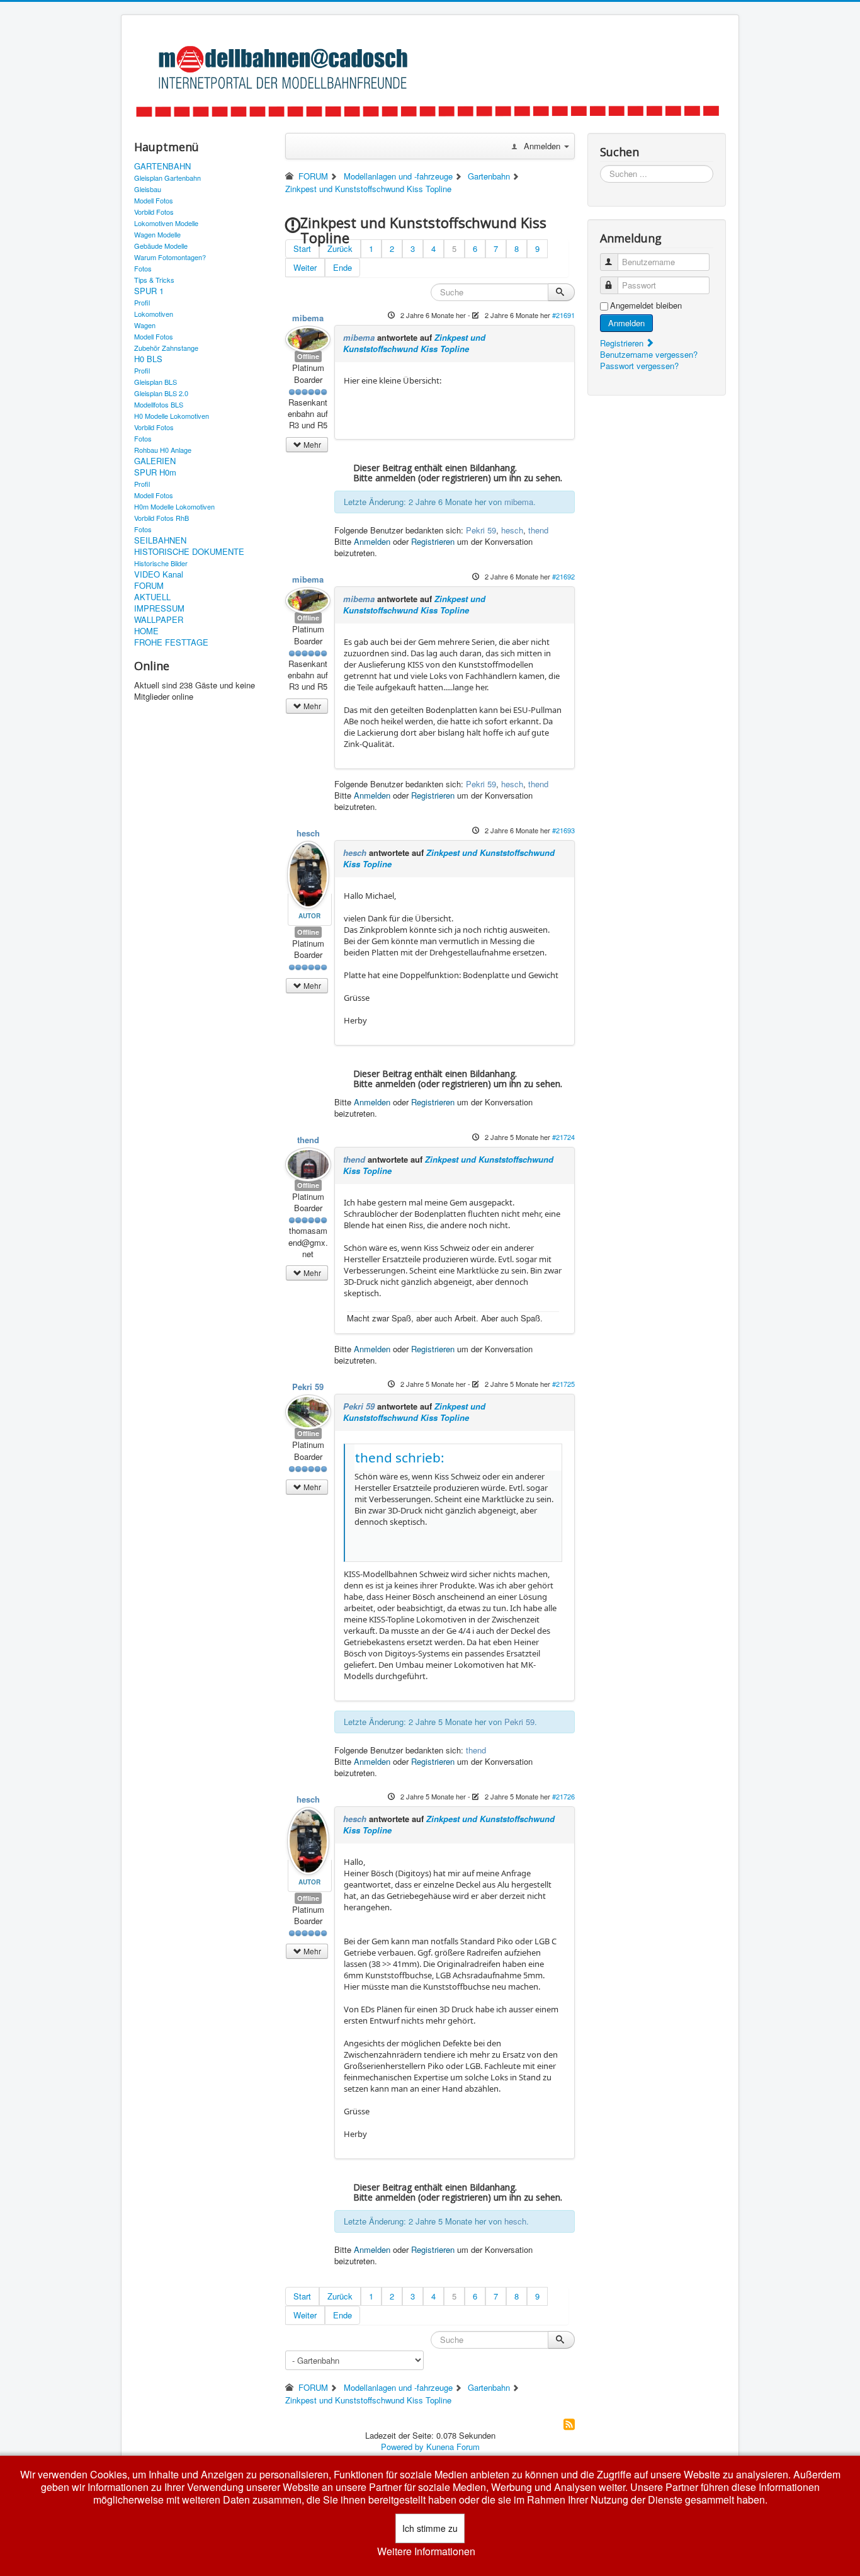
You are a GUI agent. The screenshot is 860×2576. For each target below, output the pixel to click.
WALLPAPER (159, 620)
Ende (342, 267)
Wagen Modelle (157, 234)
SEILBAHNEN (160, 540)
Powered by (402, 2447)
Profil (142, 302)
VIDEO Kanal (159, 574)
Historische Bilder (161, 563)
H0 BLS (148, 359)
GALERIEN (155, 461)
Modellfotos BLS (159, 404)
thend (538, 530)
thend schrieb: (400, 1457)
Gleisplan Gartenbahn (167, 178)
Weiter (305, 267)
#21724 (563, 1137)
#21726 (563, 1796)
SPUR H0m (155, 472)
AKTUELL (152, 597)
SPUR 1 (149, 291)
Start (302, 248)
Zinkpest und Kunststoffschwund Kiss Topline (414, 343)
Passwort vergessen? (639, 366)
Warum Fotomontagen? (170, 257)
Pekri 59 (481, 530)
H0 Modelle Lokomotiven (172, 416)
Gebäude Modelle (161, 246)
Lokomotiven (154, 314)
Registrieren (433, 541)
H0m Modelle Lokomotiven (174, 506)
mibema (308, 318)
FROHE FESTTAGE (171, 642)
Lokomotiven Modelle (166, 223)
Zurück (340, 248)
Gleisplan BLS (156, 382)
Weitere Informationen (426, 2551)
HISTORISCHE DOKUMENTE (189, 552)
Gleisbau (148, 189)
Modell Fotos (154, 200)
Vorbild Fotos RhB (161, 518)
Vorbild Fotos (154, 212)
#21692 (563, 576)
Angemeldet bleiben (646, 305)
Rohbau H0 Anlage (163, 450)
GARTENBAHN (162, 166)
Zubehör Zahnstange (166, 348)
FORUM (149, 586)
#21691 (563, 315)
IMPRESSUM (159, 608)
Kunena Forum (453, 2447)
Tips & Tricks (154, 280)
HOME (146, 631)
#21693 (563, 830)
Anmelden (372, 541)
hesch (512, 530)
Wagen (145, 325)
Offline (308, 356)
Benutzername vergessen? (649, 354)
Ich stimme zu (430, 2528)
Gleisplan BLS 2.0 (161, 393)
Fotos (143, 268)
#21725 (563, 1384)
